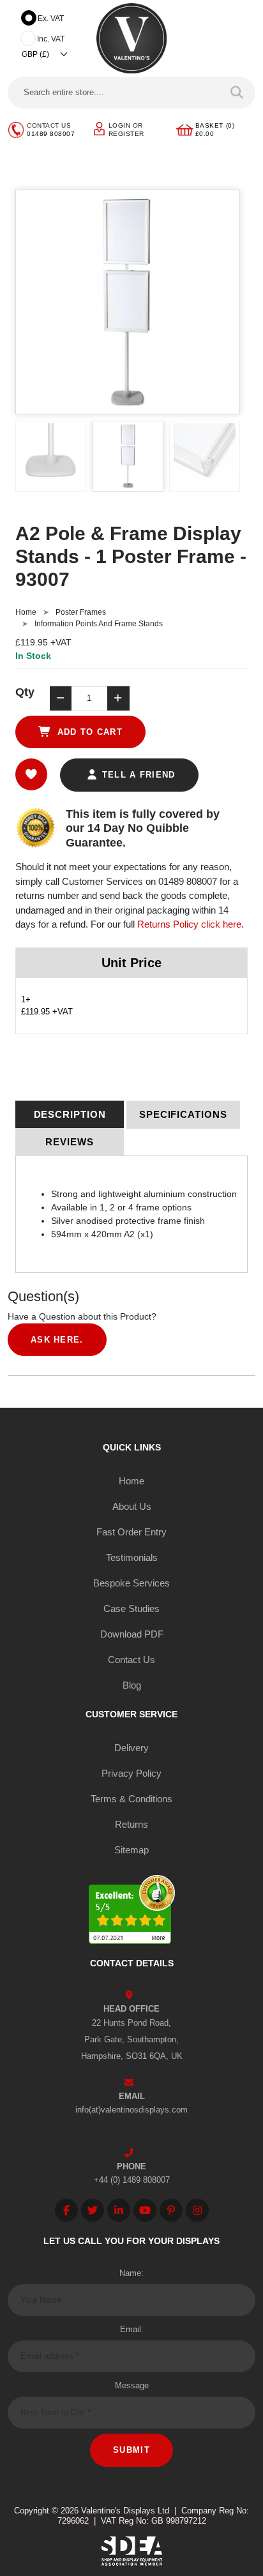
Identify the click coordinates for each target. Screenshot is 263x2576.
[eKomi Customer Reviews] (132, 1912)
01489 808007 (51, 134)
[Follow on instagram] (197, 2210)
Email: (132, 2329)
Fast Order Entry (131, 1532)
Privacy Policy (131, 1773)
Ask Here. (57, 1340)
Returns (131, 1824)
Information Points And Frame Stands (99, 624)
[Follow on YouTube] (145, 2210)
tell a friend (137, 775)
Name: (131, 2273)
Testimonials (132, 1557)
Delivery (131, 1748)
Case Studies (131, 1608)
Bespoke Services (131, 1583)
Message (132, 2385)
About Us (132, 1506)
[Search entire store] (237, 93)
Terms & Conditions (131, 1799)
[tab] (70, 1115)
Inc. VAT (51, 39)
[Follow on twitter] (93, 2210)
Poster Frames (81, 612)
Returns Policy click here (189, 924)
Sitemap (131, 1850)
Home (26, 612)
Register (126, 134)
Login (120, 125)
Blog (132, 1685)
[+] (118, 698)
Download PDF (132, 1634)
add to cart (88, 732)
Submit (131, 2450)
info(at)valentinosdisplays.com (131, 2110)
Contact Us (131, 1660)
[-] (61, 698)
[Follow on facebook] (66, 2210)
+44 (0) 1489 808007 (132, 2180)
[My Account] (99, 128)
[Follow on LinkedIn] (119, 2210)
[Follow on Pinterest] (171, 2210)
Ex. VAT (51, 19)
